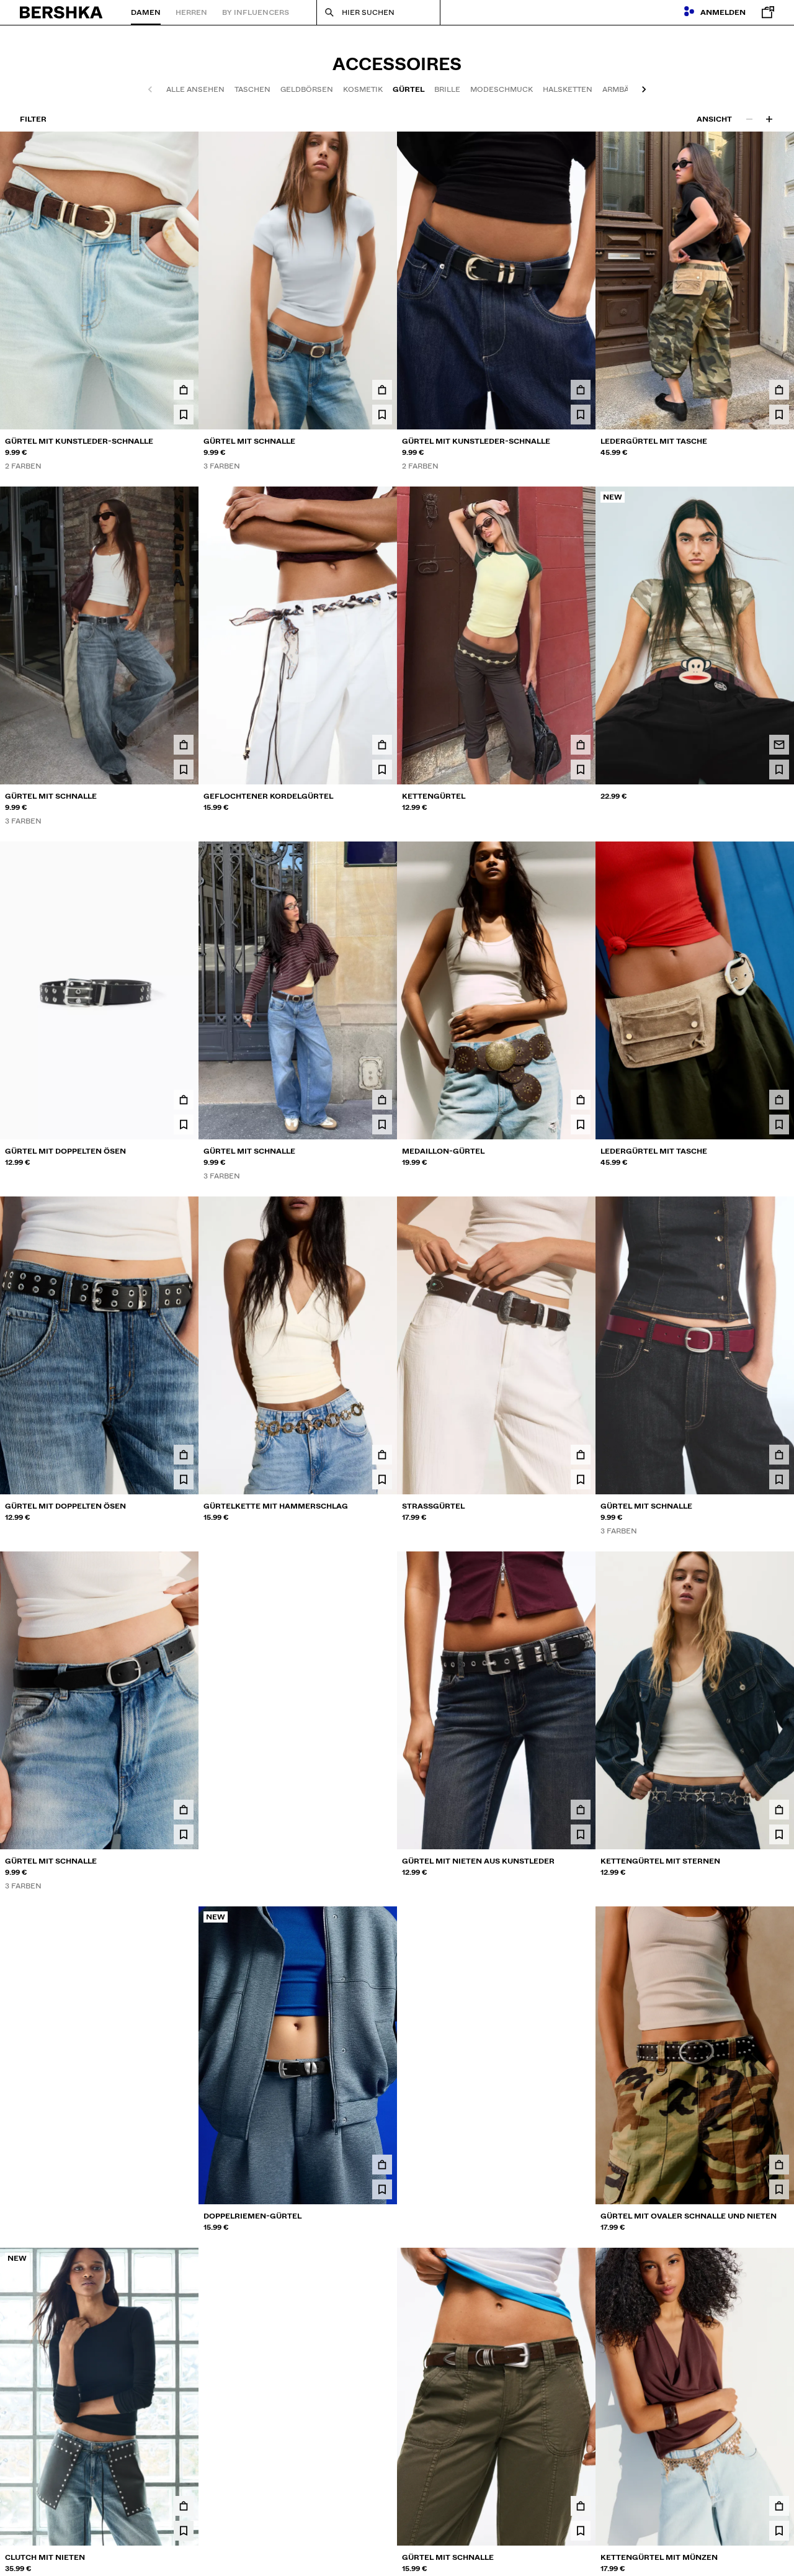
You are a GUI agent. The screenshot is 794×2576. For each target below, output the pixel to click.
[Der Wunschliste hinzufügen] (184, 415)
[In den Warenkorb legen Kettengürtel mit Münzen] (779, 2506)
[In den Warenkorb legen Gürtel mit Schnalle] (382, 390)
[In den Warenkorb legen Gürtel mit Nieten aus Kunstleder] (581, 1810)
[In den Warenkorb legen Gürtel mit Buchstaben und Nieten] (382, 2506)
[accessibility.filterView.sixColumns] (769, 119)
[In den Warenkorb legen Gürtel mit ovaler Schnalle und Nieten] (779, 2165)
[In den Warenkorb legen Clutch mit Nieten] (184, 2506)
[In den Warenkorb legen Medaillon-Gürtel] (581, 1100)
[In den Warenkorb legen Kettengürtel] (581, 745)
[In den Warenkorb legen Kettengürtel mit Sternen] (779, 1810)
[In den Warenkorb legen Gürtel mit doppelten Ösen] (184, 1100)
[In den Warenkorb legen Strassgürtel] (581, 1455)
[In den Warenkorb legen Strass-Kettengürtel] (382, 1810)
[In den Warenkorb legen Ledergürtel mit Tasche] (779, 390)
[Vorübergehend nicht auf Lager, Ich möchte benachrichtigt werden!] (779, 745)
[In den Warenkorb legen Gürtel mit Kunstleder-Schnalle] (184, 390)
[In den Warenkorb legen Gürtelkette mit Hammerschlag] (382, 1455)
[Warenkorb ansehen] (765, 12)
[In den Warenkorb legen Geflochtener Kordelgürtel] (382, 745)
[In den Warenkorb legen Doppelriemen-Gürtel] (382, 2165)
